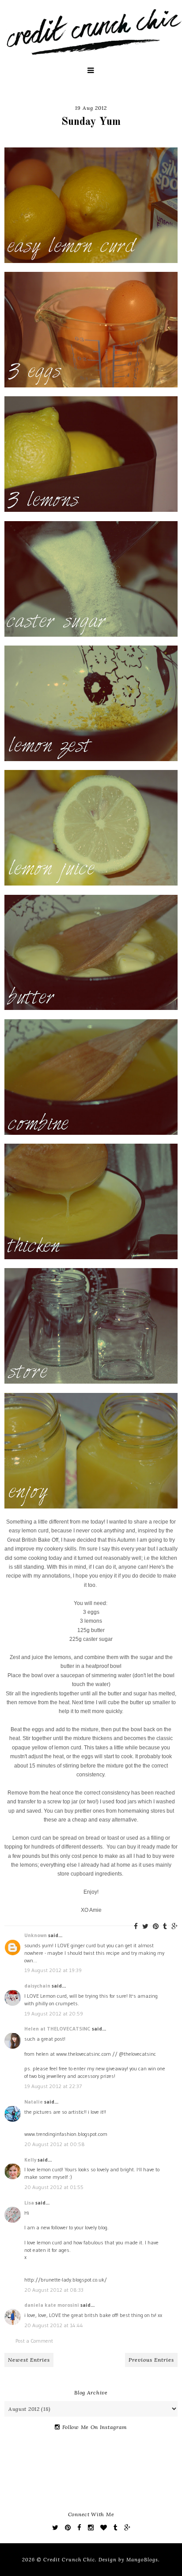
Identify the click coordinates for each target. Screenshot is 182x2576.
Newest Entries (29, 2360)
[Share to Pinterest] (156, 1926)
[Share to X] (145, 1926)
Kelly (30, 2160)
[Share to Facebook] (136, 1926)
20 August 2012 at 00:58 (55, 2144)
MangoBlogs (142, 2560)
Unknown (36, 1935)
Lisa (29, 2203)
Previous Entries (151, 2360)
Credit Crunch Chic (69, 2560)
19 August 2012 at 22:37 (53, 2086)
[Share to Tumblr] (165, 1926)
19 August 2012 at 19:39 (53, 1970)
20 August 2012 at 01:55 (54, 2187)
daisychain (37, 1986)
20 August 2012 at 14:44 (54, 2325)
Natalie (34, 2102)
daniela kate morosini (52, 2305)
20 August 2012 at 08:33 (54, 2290)
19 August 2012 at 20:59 (54, 2013)
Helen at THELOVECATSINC (57, 2029)
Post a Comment (34, 2341)
